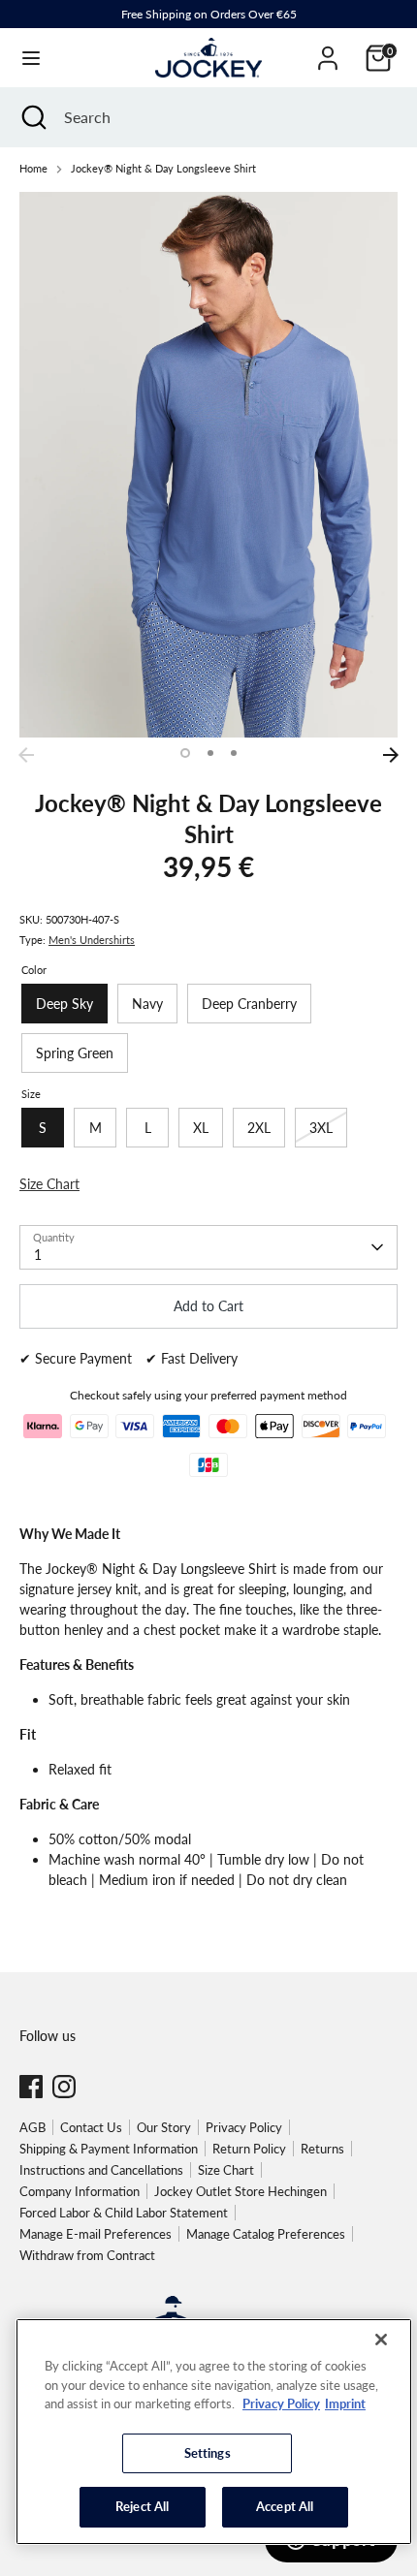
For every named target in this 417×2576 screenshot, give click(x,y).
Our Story (164, 2127)
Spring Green (75, 1053)
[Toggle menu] (31, 58)
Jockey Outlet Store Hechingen (241, 2191)
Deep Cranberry (249, 1004)
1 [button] (185, 753)
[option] (208, 465)
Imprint (345, 2403)
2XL (259, 1128)
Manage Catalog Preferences (266, 2234)
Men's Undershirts (92, 940)
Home (33, 169)
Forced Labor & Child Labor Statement (124, 2213)
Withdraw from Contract (87, 2255)
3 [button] (234, 753)
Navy (147, 1004)
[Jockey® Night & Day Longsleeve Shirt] (208, 465)
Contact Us (91, 2127)
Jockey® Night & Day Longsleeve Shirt (163, 169)
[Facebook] (31, 2087)
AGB (32, 2127)
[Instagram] (64, 2087)
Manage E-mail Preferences (96, 2234)
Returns (322, 2149)
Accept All (285, 2506)
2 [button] (210, 753)
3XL (321, 1128)
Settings (208, 2453)
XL (201, 1128)
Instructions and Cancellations (101, 2170)
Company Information (80, 2191)
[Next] (391, 755)
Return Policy (249, 2149)
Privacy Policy (244, 2127)
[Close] (381, 2340)
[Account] (328, 49)
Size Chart (226, 2170)
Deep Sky (64, 1004)
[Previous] (26, 755)
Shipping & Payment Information (109, 2149)
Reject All (142, 2506)
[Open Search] (32, 117)
